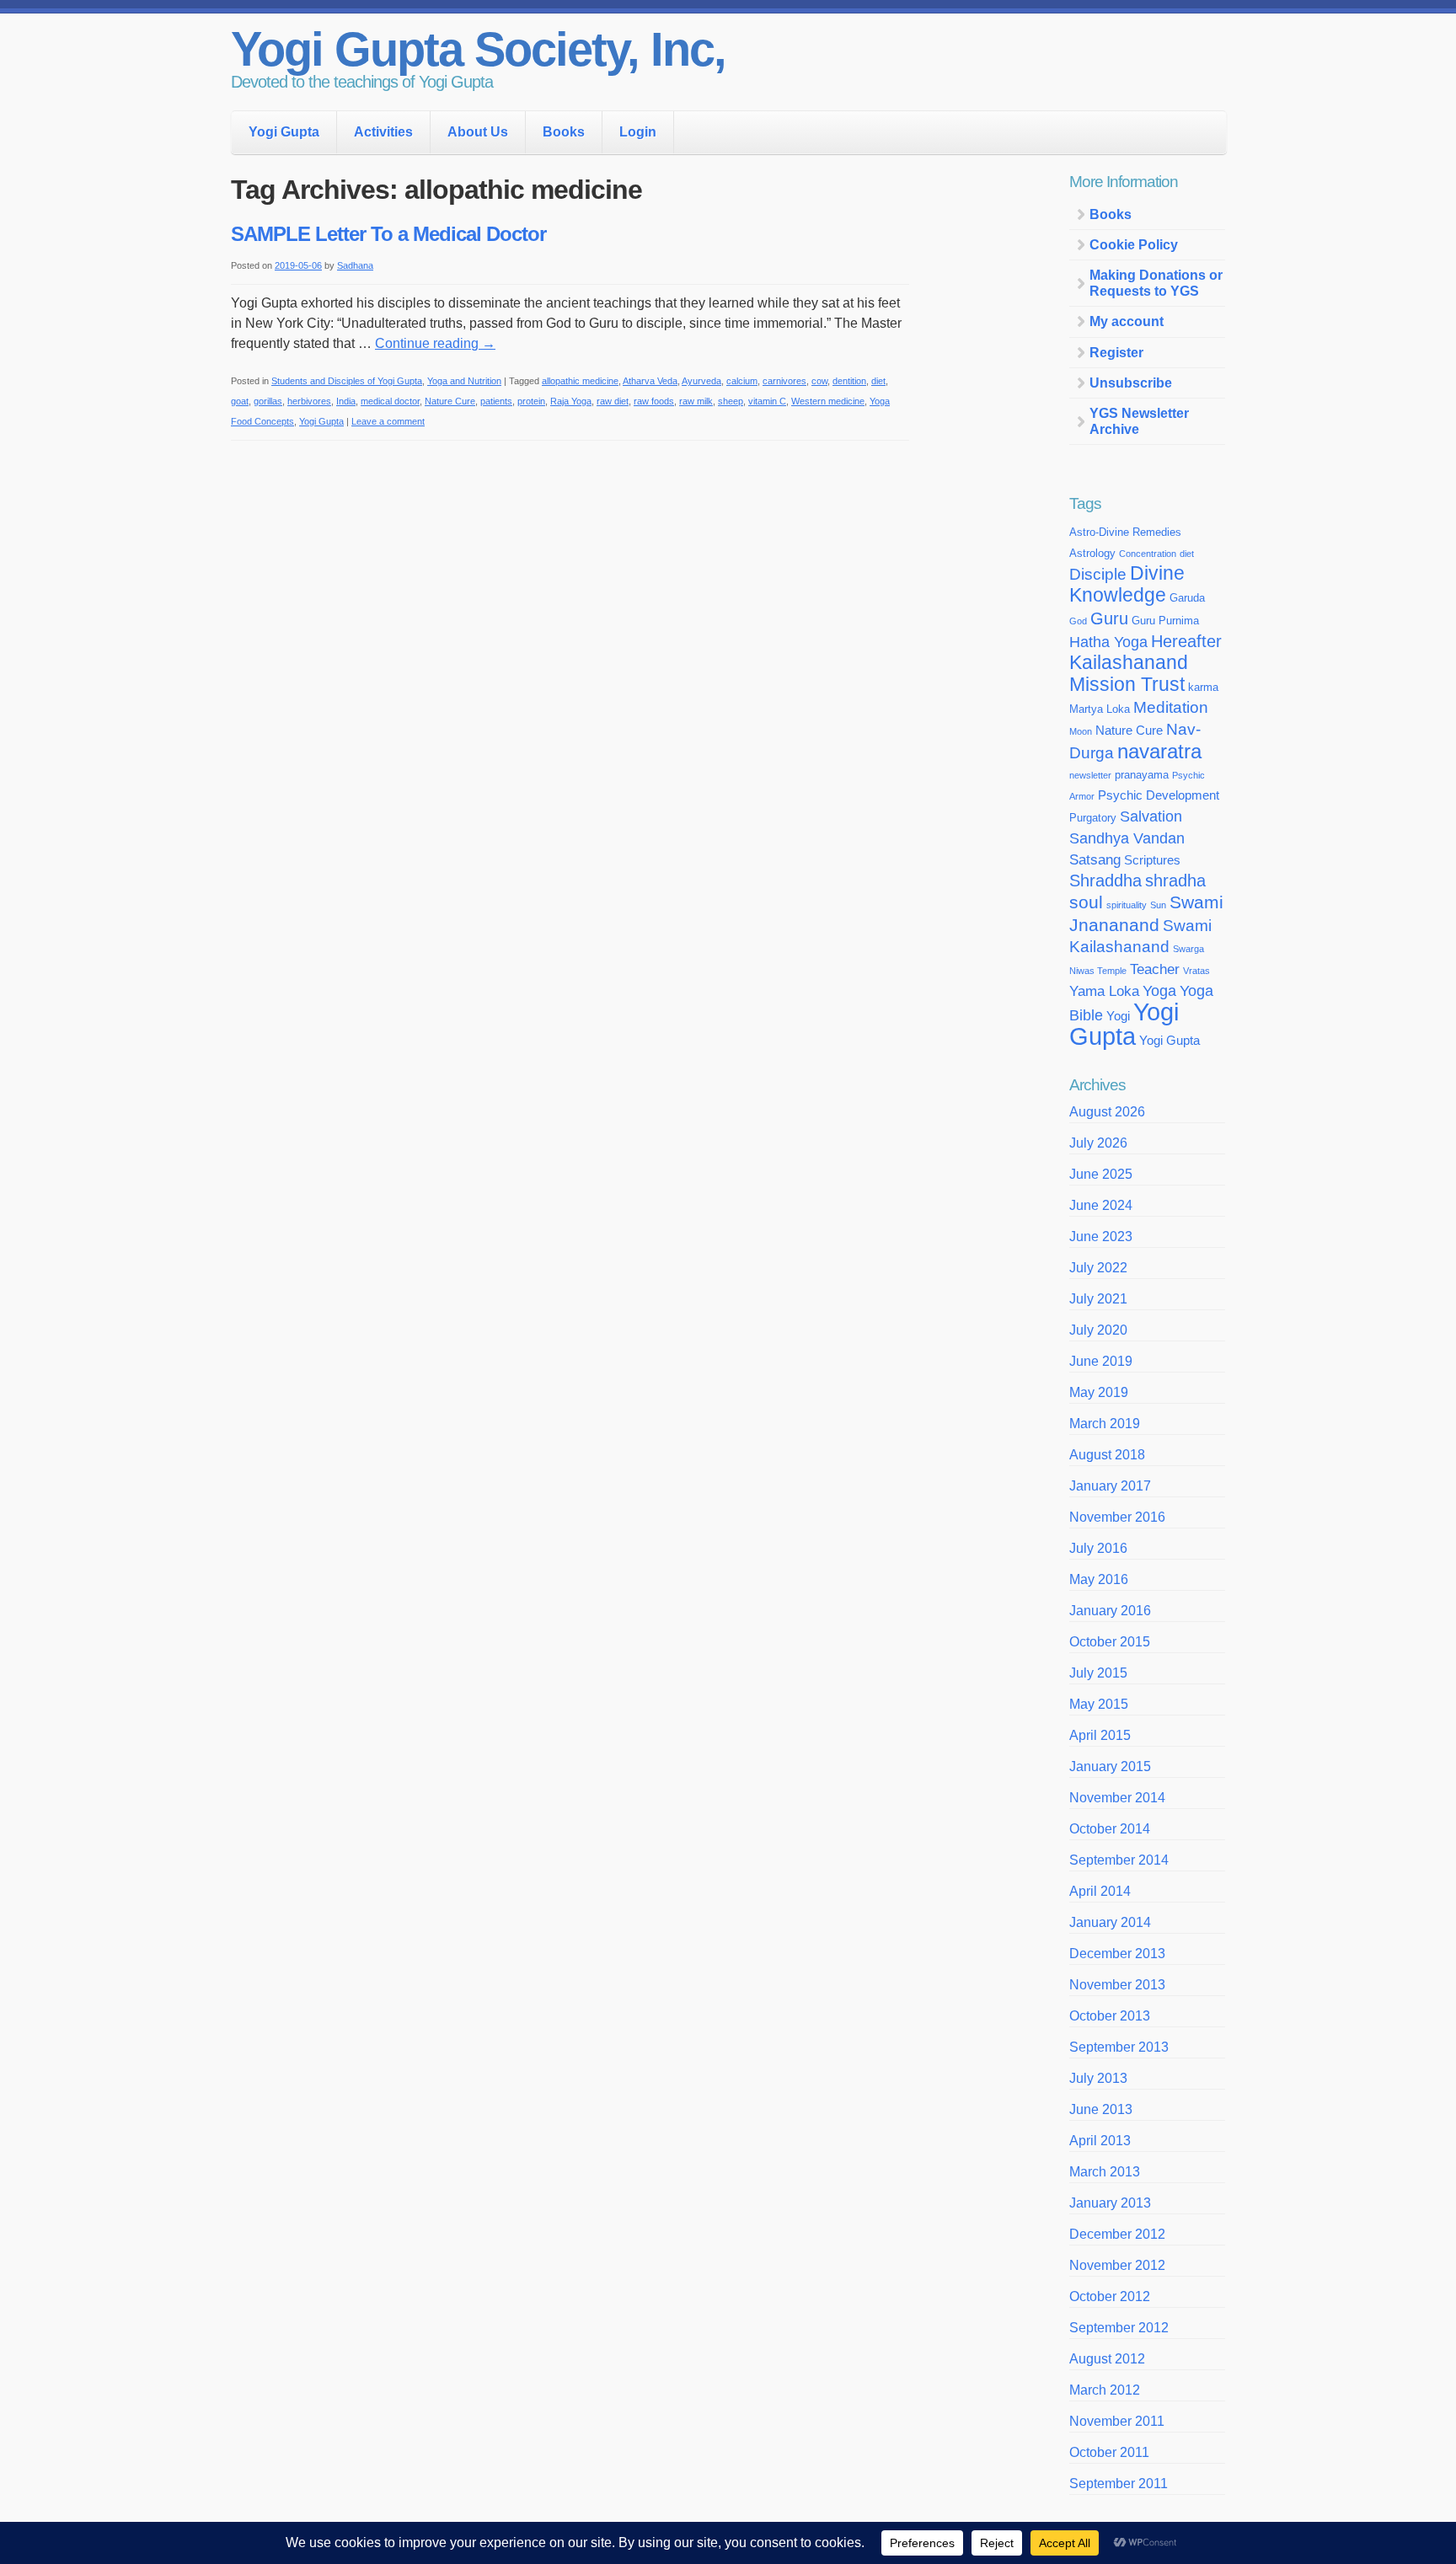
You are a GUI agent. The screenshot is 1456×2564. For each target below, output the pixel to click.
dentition (849, 381)
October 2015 (1110, 1642)
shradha (1175, 881)
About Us (478, 132)
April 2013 (1100, 2141)
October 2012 (1110, 2296)
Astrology (1092, 553)
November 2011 (1117, 2421)
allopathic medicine (580, 381)
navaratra (1159, 751)
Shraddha (1105, 881)
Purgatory (1093, 818)
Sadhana (355, 265)
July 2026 (1098, 1143)
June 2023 (1101, 1237)
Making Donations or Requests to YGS (1156, 283)
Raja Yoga (571, 401)
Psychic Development (1159, 795)
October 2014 (1110, 1829)
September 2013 (1119, 2047)
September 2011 (1119, 2484)
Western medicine (828, 401)
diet (878, 381)
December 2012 (1117, 2234)
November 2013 (1117, 1985)
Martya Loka (1100, 709)
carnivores (784, 381)
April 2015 (1100, 1735)
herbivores (309, 401)
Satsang (1095, 859)
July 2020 (1098, 1330)
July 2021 (1098, 1299)
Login (638, 132)
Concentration (1148, 554)
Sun (1158, 905)
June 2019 (1101, 1361)
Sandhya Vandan (1127, 838)
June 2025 (1101, 1174)
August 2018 (1107, 1455)
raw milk (696, 401)
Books (564, 132)
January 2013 (1110, 2203)
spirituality (1127, 905)
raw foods (654, 401)
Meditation (1171, 707)
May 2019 (1099, 1392)
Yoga (1159, 991)
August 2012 (1107, 2359)
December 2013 (1117, 1954)
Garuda (1187, 598)
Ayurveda (701, 381)
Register (1116, 353)
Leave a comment (388, 421)
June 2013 (1101, 2109)
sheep (731, 401)
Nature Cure (450, 401)
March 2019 (1105, 1424)
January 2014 (1110, 1922)
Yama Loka (1104, 991)
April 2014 (1100, 1891)
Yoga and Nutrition (464, 381)
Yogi (1118, 1016)
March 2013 (1105, 2172)
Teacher (1155, 969)
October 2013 (1110, 2016)
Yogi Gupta (284, 132)
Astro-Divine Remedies (1125, 532)
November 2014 (1117, 1798)
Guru (1109, 618)
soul (1086, 902)
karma (1203, 687)
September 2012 (1119, 2328)
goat (240, 401)
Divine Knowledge (1127, 584)
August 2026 (1107, 1112)
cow (819, 381)
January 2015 (1110, 1766)
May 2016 (1099, 1579)
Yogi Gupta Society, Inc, (478, 49)
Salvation (1151, 816)
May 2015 (1099, 1704)
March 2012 (1105, 2390)
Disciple (1098, 574)
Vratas (1196, 971)
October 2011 (1109, 2452)
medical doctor (390, 401)
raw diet (613, 401)
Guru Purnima (1165, 621)
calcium (742, 381)
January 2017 (1110, 1486)
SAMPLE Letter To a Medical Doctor (388, 234)
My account (1127, 321)
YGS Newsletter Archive (1139, 421)
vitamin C (767, 401)
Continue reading (435, 343)
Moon (1081, 731)
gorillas (268, 401)
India (346, 401)
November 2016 (1117, 1517)
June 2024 (1101, 1205)
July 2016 (1098, 1548)
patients (496, 401)
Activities (383, 132)
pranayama (1142, 775)
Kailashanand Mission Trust (1129, 674)
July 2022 (1098, 1268)
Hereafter (1186, 641)
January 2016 (1110, 1611)
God (1078, 621)
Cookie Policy (1134, 245)
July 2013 (1098, 2078)
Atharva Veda (650, 381)
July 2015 (1098, 1673)
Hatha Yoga (1108, 642)
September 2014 (1119, 1860)
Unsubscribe (1131, 383)
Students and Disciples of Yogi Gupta (347, 381)
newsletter (1090, 775)
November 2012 (1117, 2265)
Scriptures (1152, 860)
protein (531, 401)
